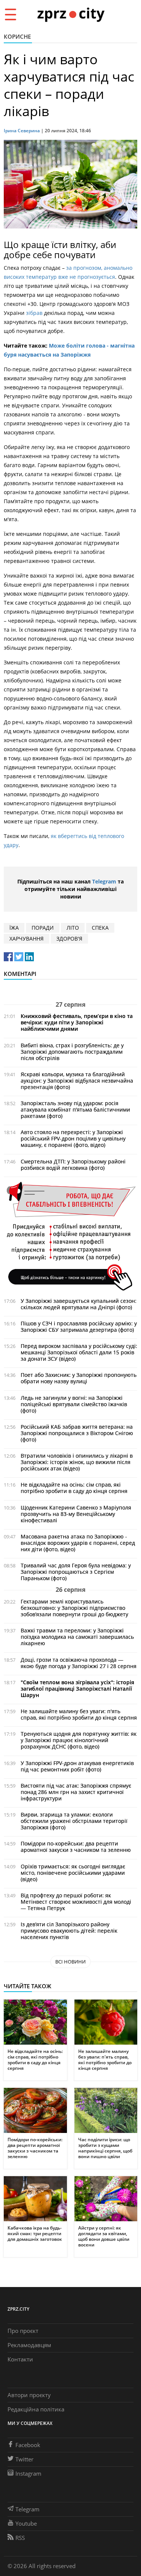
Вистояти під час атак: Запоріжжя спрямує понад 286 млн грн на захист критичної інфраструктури (76, 1792)
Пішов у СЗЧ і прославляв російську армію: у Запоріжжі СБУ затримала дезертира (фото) (79, 1327)
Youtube (26, 2523)
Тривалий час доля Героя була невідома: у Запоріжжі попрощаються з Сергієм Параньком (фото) (76, 1572)
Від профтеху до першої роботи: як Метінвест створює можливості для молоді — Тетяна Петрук (76, 1902)
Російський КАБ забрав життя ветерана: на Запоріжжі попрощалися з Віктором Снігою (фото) (77, 1433)
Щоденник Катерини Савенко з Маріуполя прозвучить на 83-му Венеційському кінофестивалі (76, 1514)
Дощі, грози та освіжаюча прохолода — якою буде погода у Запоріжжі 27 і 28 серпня (79, 1663)
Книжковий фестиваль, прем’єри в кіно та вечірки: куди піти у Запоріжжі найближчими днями (77, 1022)
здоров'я (69, 939)
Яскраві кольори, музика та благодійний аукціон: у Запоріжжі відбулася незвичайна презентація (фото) (77, 1081)
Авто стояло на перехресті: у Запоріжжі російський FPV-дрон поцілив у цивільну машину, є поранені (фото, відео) (73, 1138)
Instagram (28, 2473)
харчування (27, 939)
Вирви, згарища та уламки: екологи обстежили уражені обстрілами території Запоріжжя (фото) (74, 1821)
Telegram (104, 881)
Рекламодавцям (29, 2345)
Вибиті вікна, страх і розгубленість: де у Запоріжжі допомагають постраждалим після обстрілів (72, 1052)
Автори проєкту (29, 2395)
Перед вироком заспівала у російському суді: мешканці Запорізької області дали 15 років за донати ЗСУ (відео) (79, 1352)
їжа (14, 928)
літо (73, 928)
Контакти (20, 2359)
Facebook (28, 2445)
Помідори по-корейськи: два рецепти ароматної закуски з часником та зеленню (76, 1847)
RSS (20, 2538)
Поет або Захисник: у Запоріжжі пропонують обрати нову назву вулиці (79, 1378)
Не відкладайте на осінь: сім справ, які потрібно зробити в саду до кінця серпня (74, 1488)
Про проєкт (23, 2331)
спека (100, 928)
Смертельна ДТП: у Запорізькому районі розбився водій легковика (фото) (73, 1165)
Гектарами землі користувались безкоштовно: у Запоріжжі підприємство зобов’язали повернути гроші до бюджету (74, 1608)
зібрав (34, 313)
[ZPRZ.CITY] (71, 14)
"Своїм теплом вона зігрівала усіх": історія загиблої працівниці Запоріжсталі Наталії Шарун (77, 1689)
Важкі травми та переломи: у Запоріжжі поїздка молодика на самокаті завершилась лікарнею (77, 1637)
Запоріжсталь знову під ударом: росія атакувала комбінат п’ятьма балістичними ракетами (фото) (75, 1110)
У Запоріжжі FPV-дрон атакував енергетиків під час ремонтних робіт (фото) (77, 1766)
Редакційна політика (36, 2409)
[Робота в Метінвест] (70, 1236)
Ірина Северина (22, 131)
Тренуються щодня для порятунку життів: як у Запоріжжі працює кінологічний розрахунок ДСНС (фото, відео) (79, 1740)
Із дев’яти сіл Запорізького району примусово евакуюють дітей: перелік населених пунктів (69, 1931)
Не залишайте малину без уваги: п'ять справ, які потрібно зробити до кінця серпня (79, 1714)
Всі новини (70, 1962)
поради (43, 928)
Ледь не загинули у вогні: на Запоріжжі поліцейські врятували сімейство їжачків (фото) (74, 1404)
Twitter (24, 2459)
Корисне (17, 36)
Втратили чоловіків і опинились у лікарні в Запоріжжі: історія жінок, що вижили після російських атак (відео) (77, 1462)
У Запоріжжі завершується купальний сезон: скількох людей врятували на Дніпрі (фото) (79, 1304)
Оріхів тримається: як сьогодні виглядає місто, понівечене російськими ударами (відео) (73, 1873)
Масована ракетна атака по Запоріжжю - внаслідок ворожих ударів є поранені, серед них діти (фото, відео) (78, 1543)
